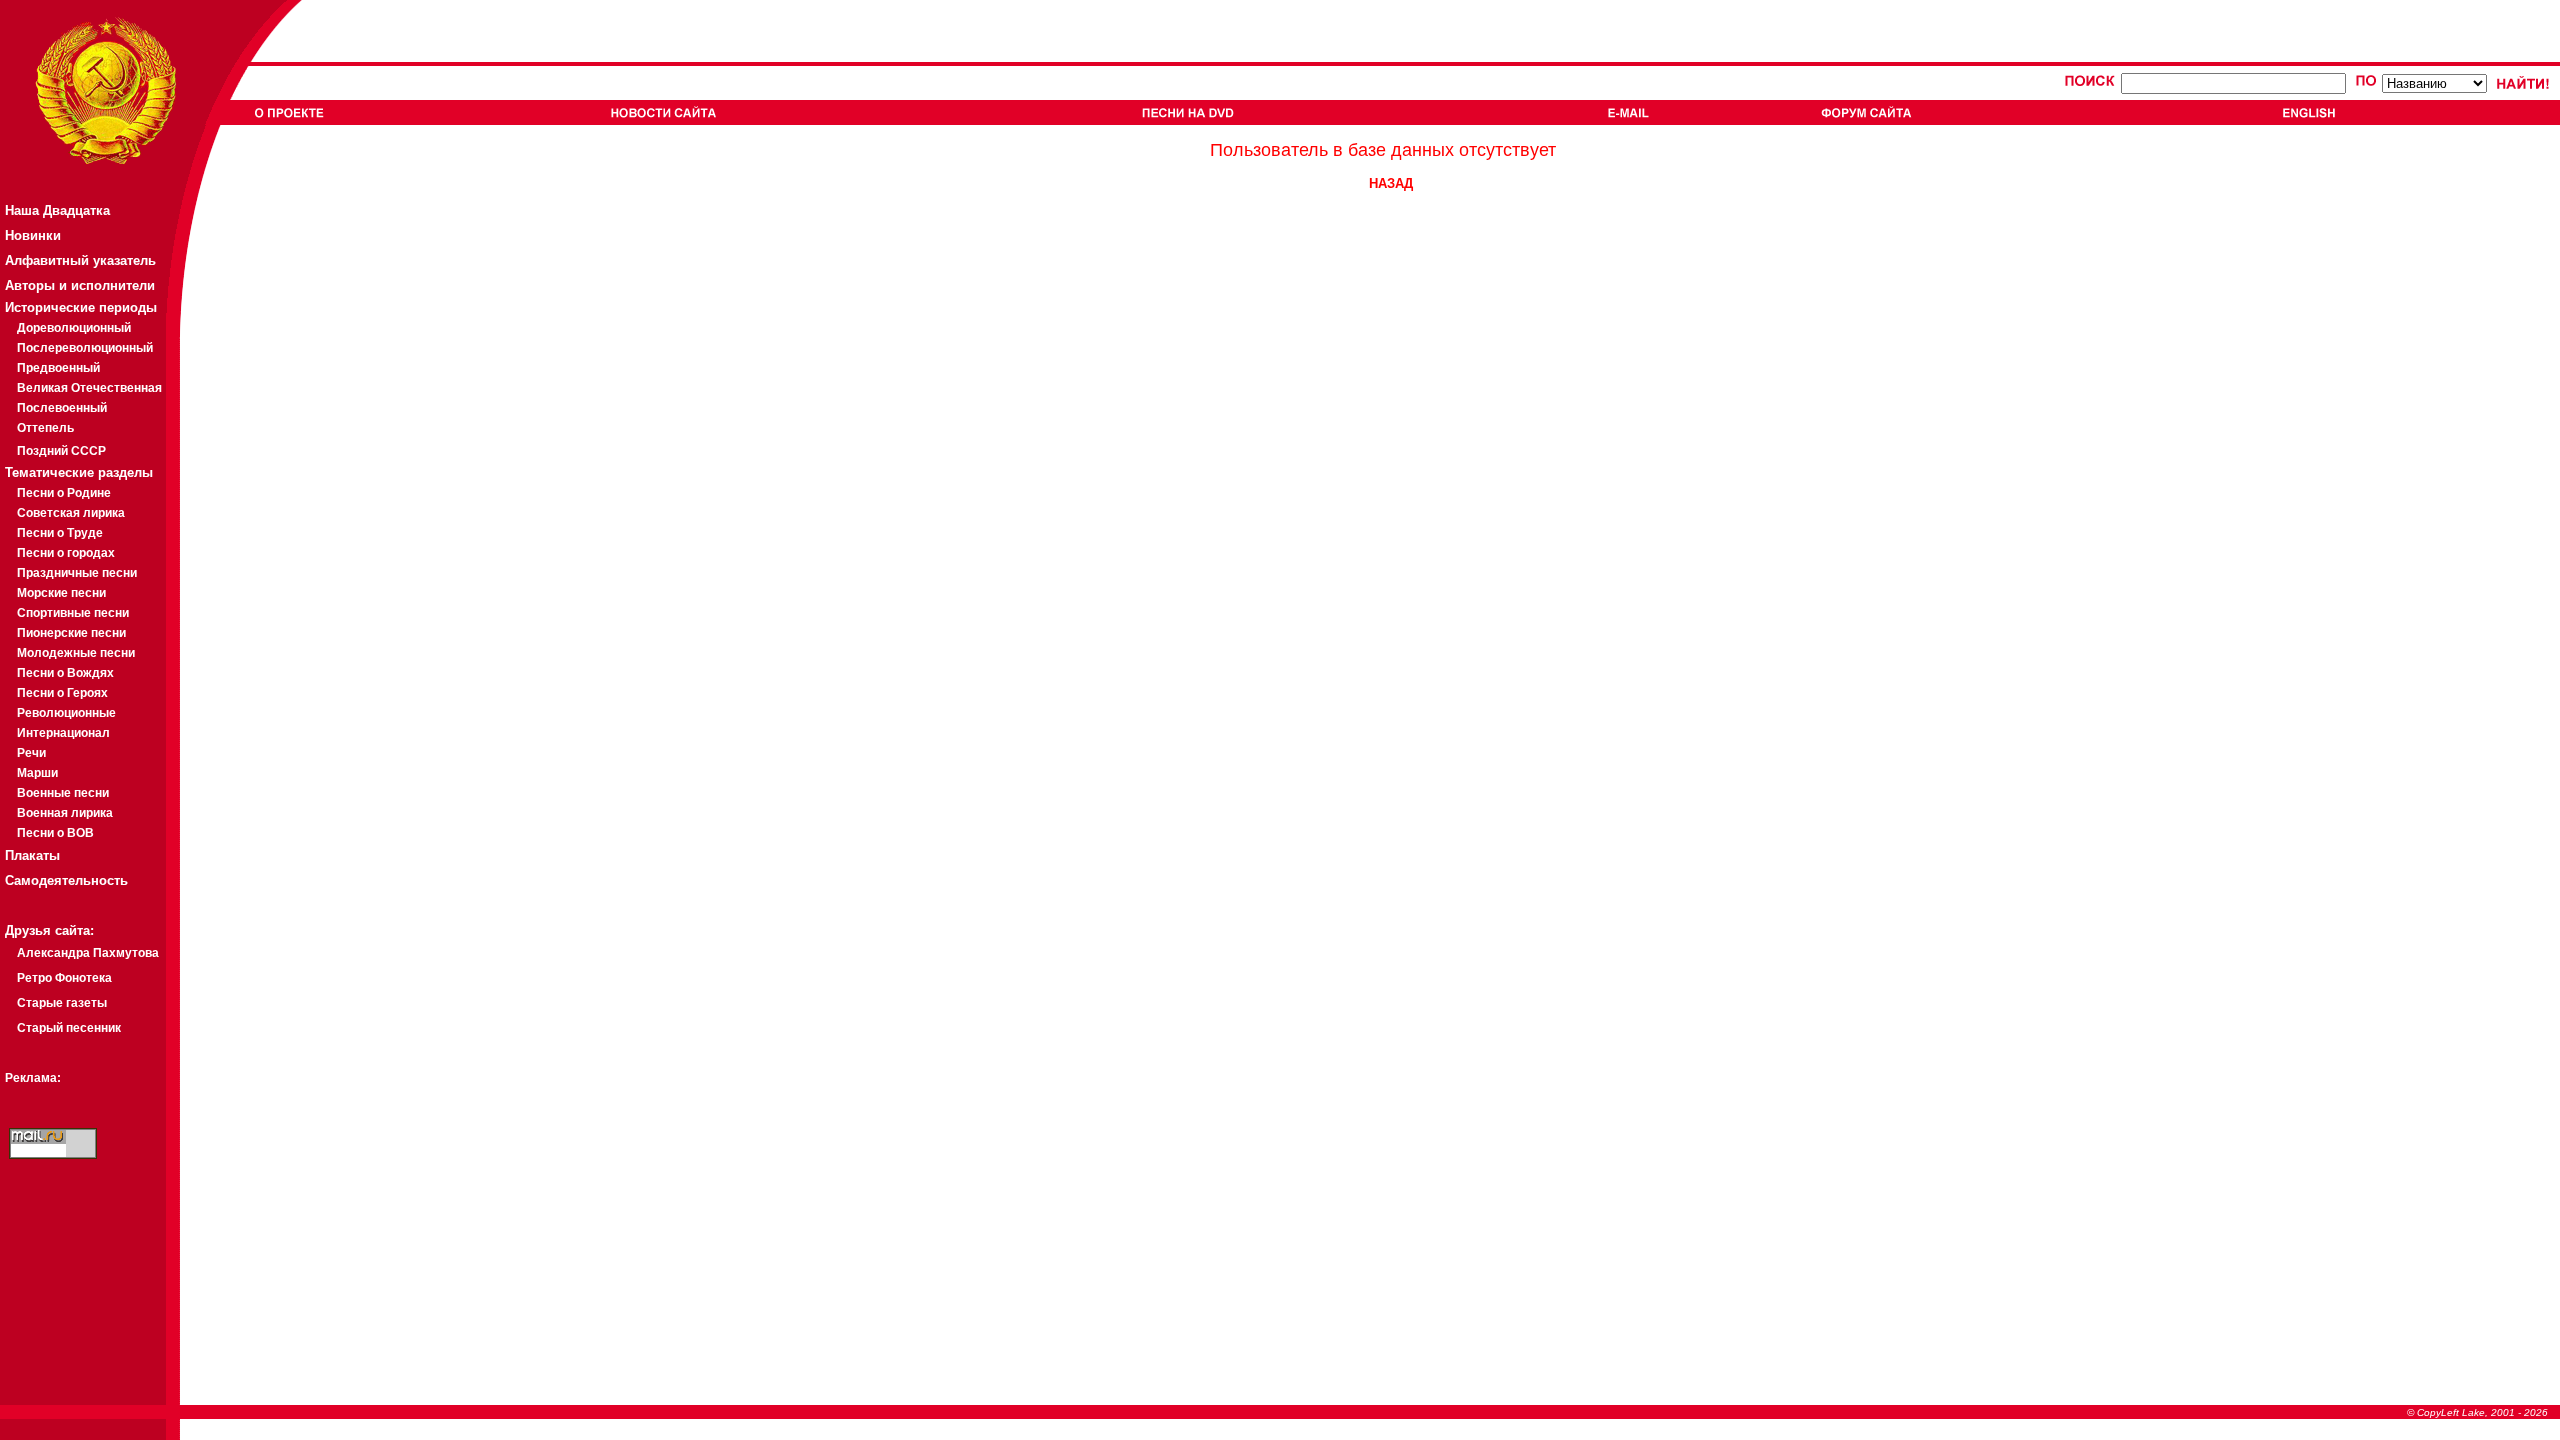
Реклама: (33, 1078)
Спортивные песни (73, 613)
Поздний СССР (61, 451)
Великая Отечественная (89, 388)
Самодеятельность (66, 880)
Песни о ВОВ (55, 833)
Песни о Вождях (65, 673)
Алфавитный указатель (80, 260)
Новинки (33, 235)
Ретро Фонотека (64, 978)
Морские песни (61, 593)
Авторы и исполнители (80, 285)
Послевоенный (62, 408)
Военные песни (63, 793)
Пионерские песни (71, 633)
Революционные (66, 713)
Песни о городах (66, 553)
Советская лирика (71, 513)
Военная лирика (65, 813)
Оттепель (45, 428)
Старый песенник (69, 1028)
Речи (31, 753)
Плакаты (32, 855)
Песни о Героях (62, 693)
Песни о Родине (64, 493)
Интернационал (63, 733)
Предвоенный (58, 368)
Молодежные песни (76, 653)
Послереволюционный (85, 348)
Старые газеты (62, 1003)
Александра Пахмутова (88, 953)
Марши (37, 773)
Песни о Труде (60, 533)
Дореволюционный (74, 328)
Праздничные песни (77, 573)
